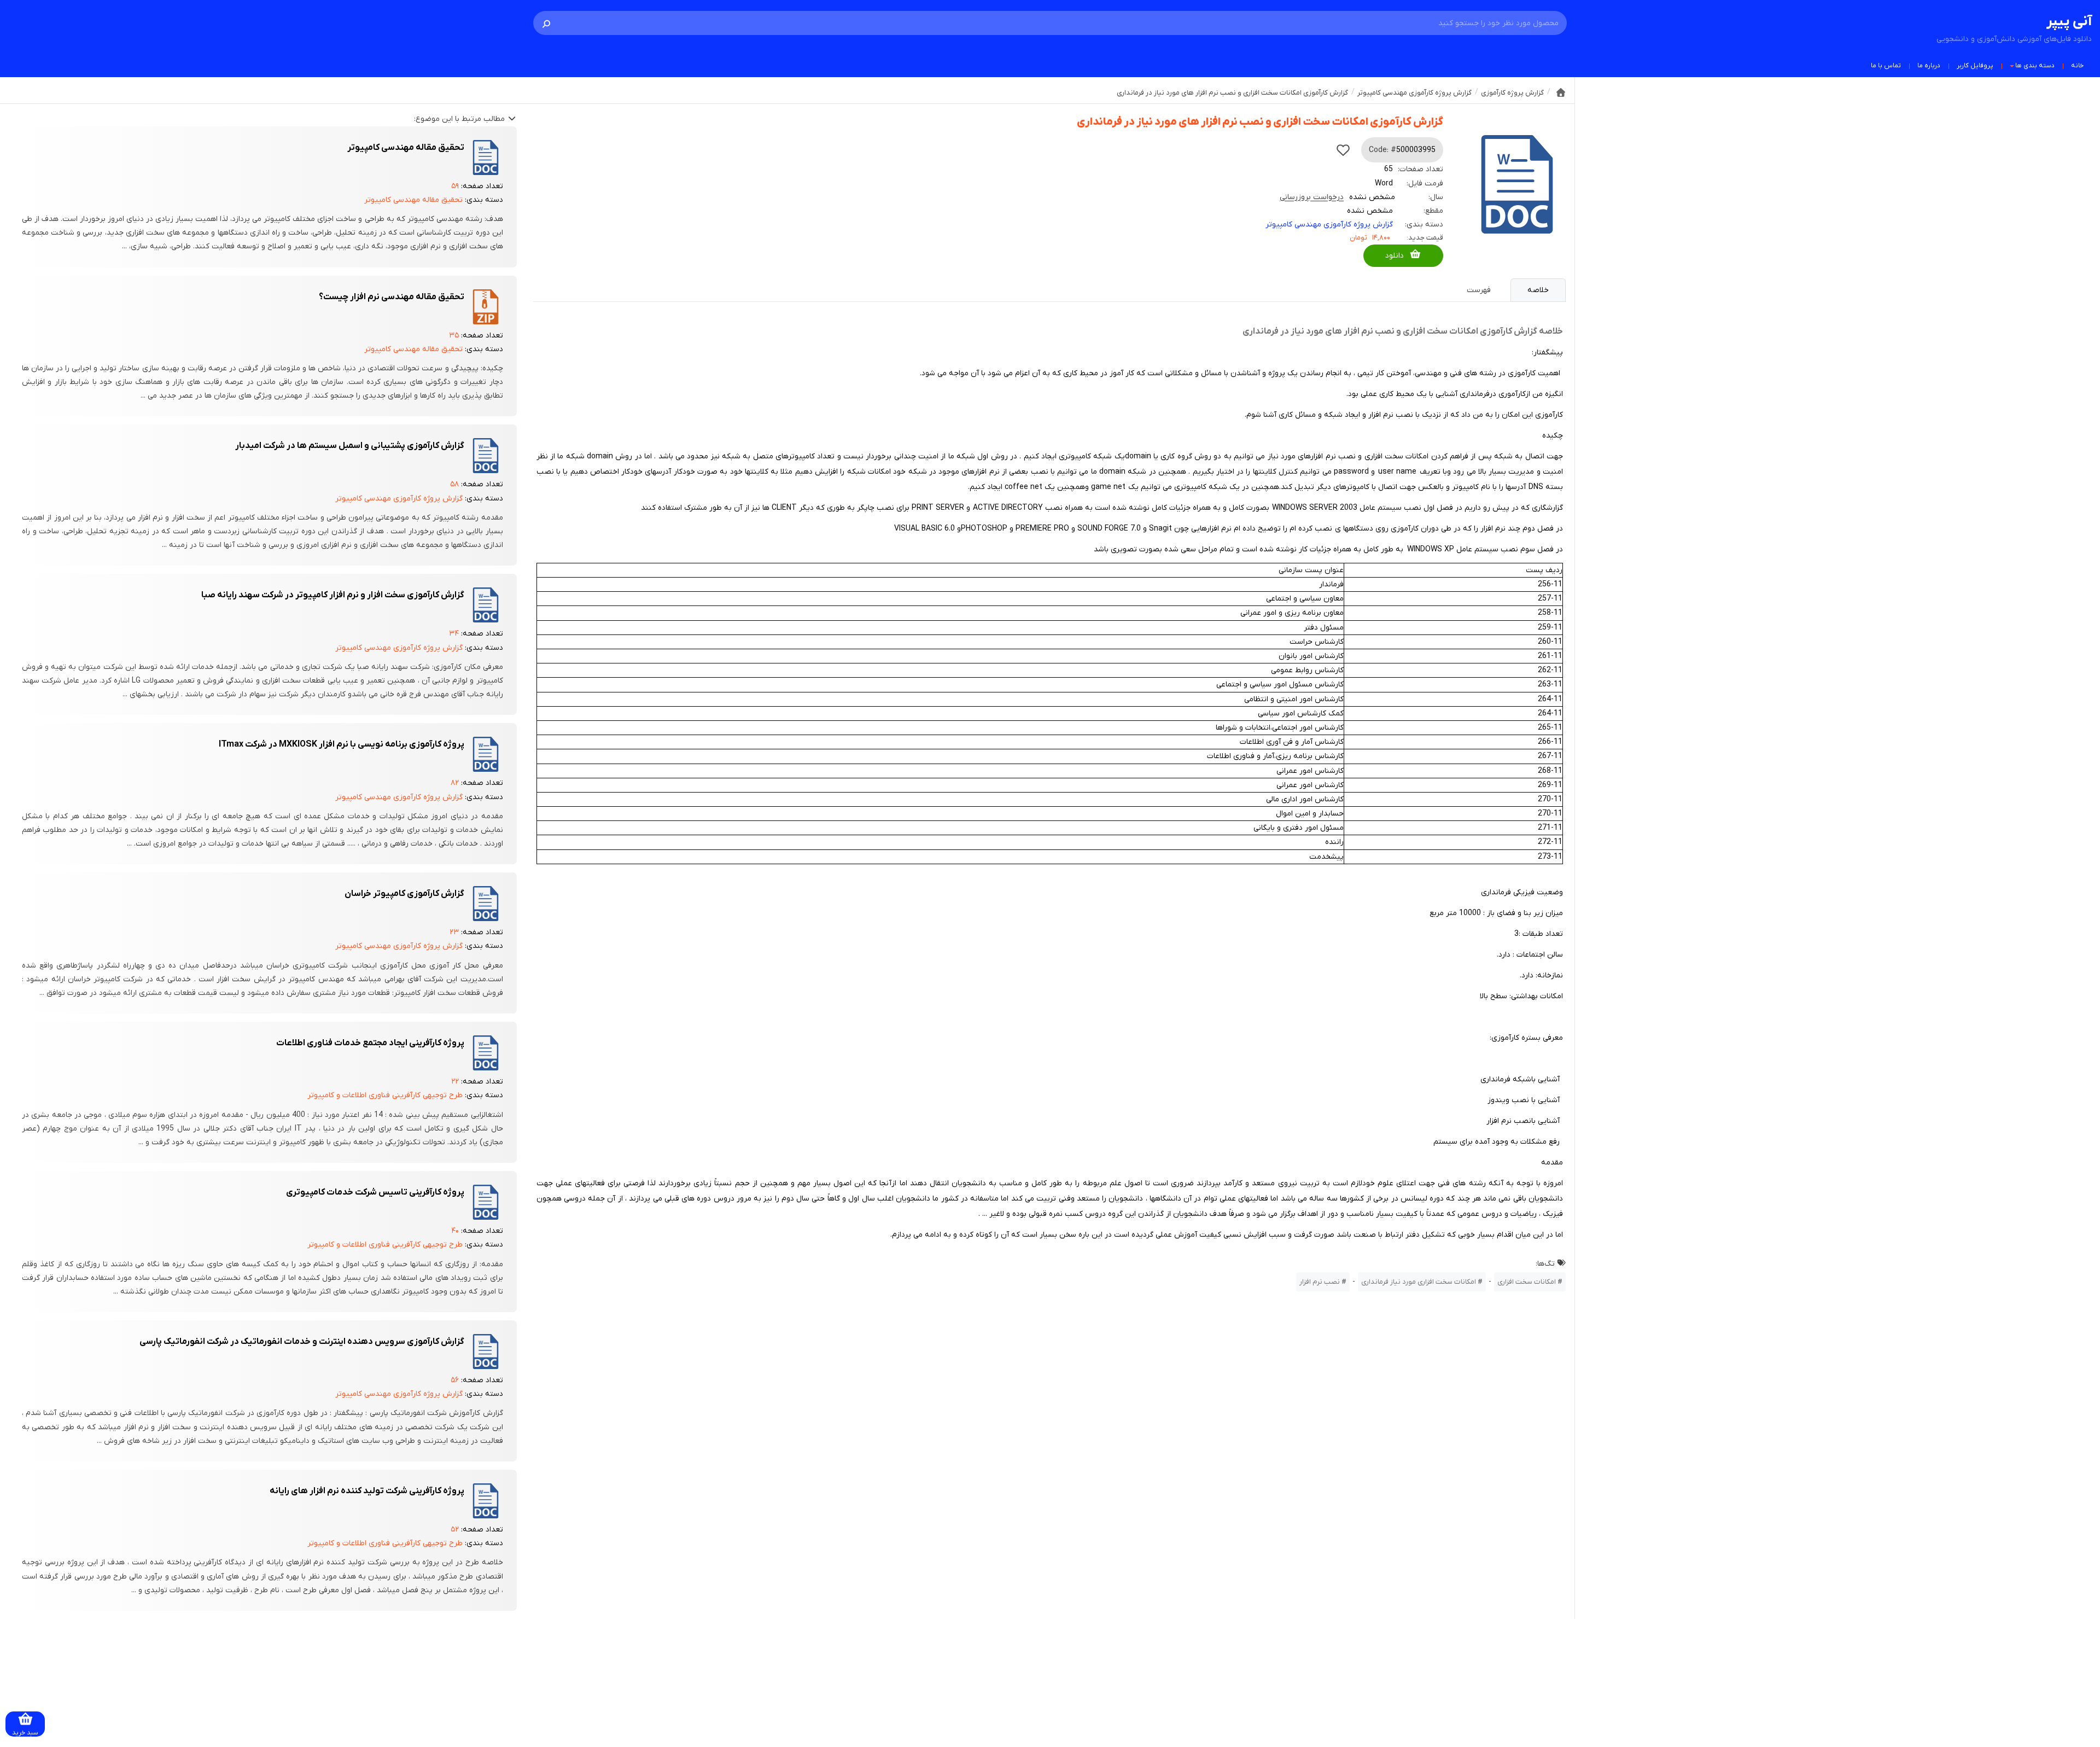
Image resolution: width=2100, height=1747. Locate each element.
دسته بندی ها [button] (2035, 66)
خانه (2077, 66)
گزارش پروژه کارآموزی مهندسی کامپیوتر (1329, 225)
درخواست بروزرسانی (1312, 197)
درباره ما (1929, 66)
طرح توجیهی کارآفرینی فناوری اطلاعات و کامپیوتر (385, 1095)
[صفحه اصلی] (1561, 92)
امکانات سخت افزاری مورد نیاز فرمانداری (1419, 1282)
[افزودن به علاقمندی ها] (1343, 150)
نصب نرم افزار (1320, 1282)
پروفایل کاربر (1975, 66)
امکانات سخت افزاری (1527, 1282)
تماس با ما (1886, 66)
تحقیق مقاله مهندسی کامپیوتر (413, 200)
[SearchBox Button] (546, 23)
